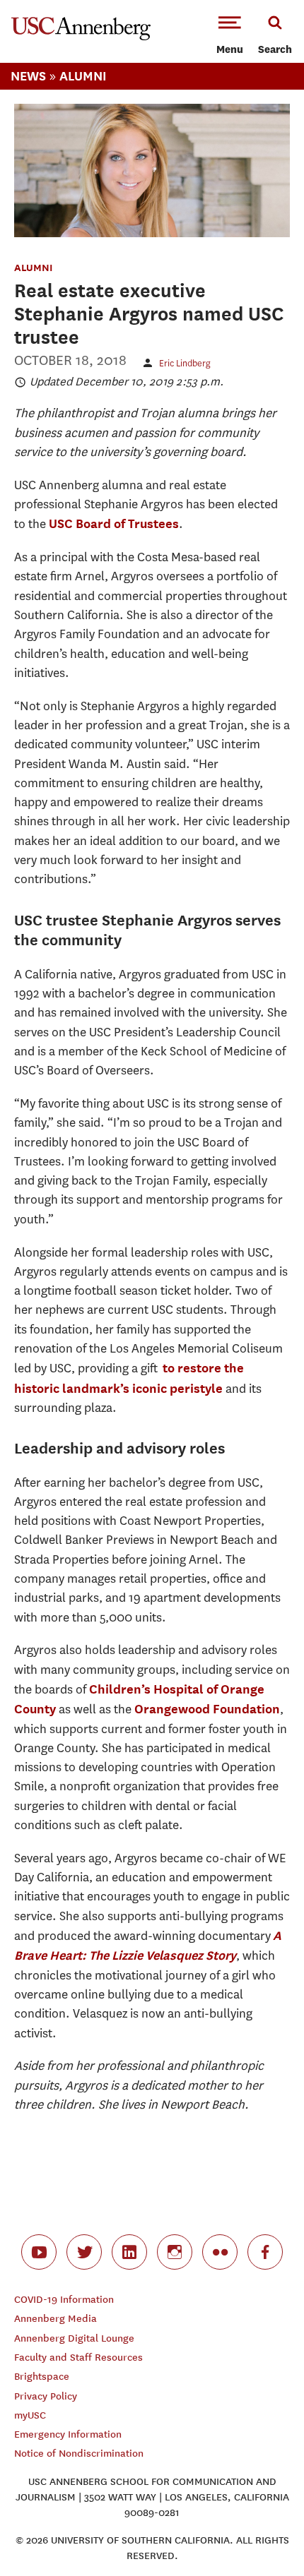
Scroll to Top (262, 2534)
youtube (39, 2252)
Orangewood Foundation (207, 1709)
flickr (220, 2252)
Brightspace (42, 2377)
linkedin (129, 2252)
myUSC (30, 2415)
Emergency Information (68, 2434)
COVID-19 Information (64, 2300)
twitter (84, 2252)
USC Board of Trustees (114, 523)
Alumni (83, 76)
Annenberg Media (55, 2319)
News (28, 76)
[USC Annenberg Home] (81, 37)
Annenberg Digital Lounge (74, 2338)
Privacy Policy (46, 2396)
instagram (175, 2252)
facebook (265, 2252)
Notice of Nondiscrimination (79, 2454)
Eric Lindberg (185, 363)
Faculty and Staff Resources (78, 2358)
